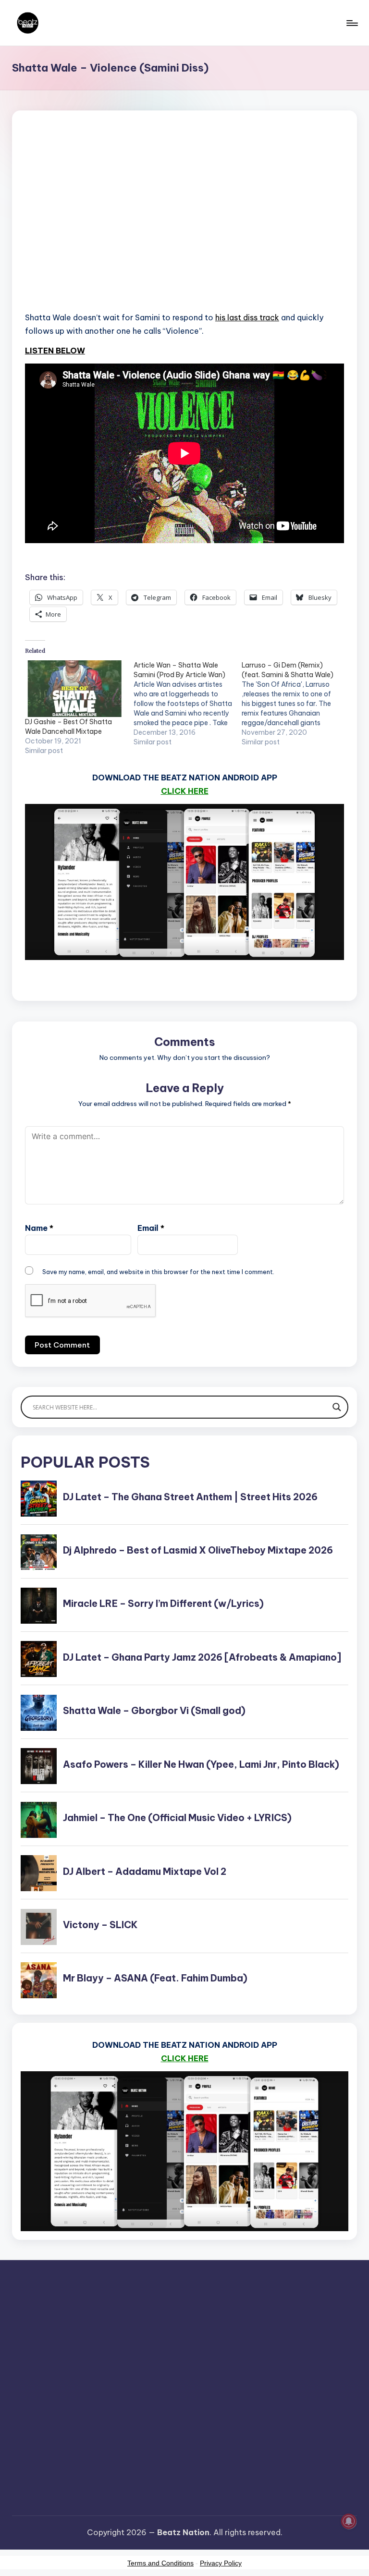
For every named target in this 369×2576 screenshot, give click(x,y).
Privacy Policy (221, 2563)
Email (151, 1228)
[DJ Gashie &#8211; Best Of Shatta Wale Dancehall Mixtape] (74, 689)
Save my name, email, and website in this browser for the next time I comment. (158, 1272)
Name (39, 1228)
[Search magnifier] (337, 1407)
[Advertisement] (184, 224)
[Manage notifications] (349, 2521)
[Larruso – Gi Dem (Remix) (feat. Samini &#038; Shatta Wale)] (296, 704)
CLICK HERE (185, 791)
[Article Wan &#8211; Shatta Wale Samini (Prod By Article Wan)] (188, 704)
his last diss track (247, 317)
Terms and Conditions (160, 2563)
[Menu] (351, 23)
